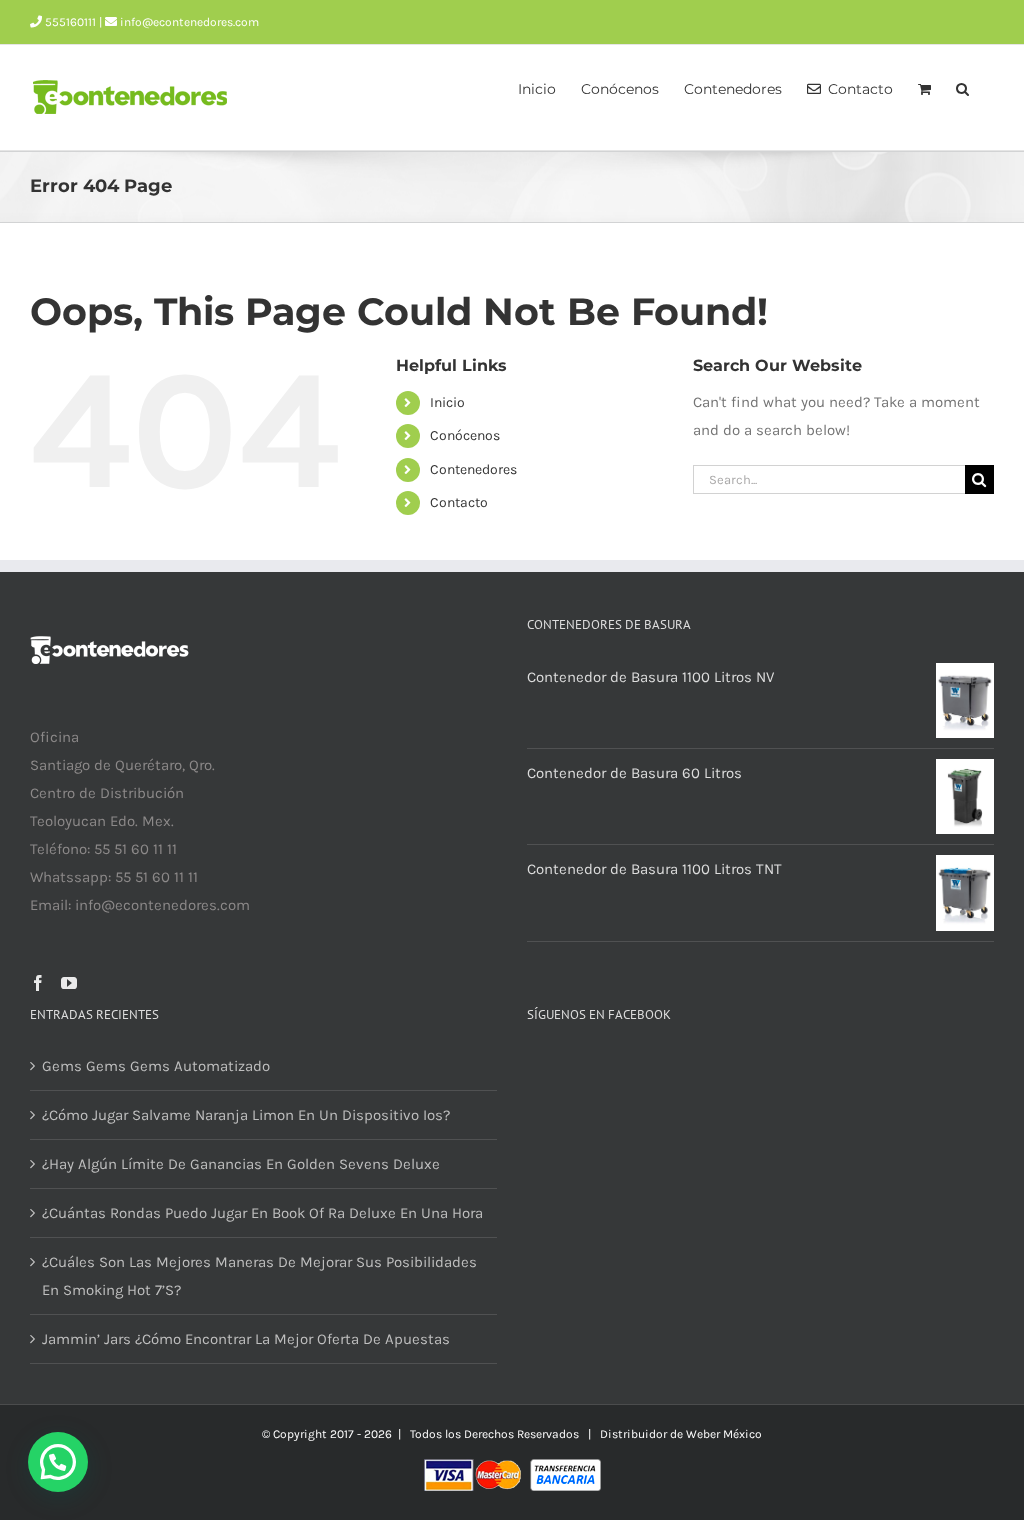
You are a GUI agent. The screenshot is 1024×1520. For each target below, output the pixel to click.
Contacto (459, 502)
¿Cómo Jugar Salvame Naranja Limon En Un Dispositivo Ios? (246, 1115)
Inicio (447, 402)
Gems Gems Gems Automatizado (156, 1066)
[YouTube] (69, 983)
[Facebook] (38, 983)
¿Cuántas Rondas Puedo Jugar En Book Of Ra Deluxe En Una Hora (262, 1213)
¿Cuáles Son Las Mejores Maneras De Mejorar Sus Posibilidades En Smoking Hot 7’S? (259, 1276)
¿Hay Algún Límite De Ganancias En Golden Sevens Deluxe (241, 1164)
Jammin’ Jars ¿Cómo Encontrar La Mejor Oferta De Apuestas (246, 1339)
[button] (962, 87)
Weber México (724, 1434)
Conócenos (465, 435)
